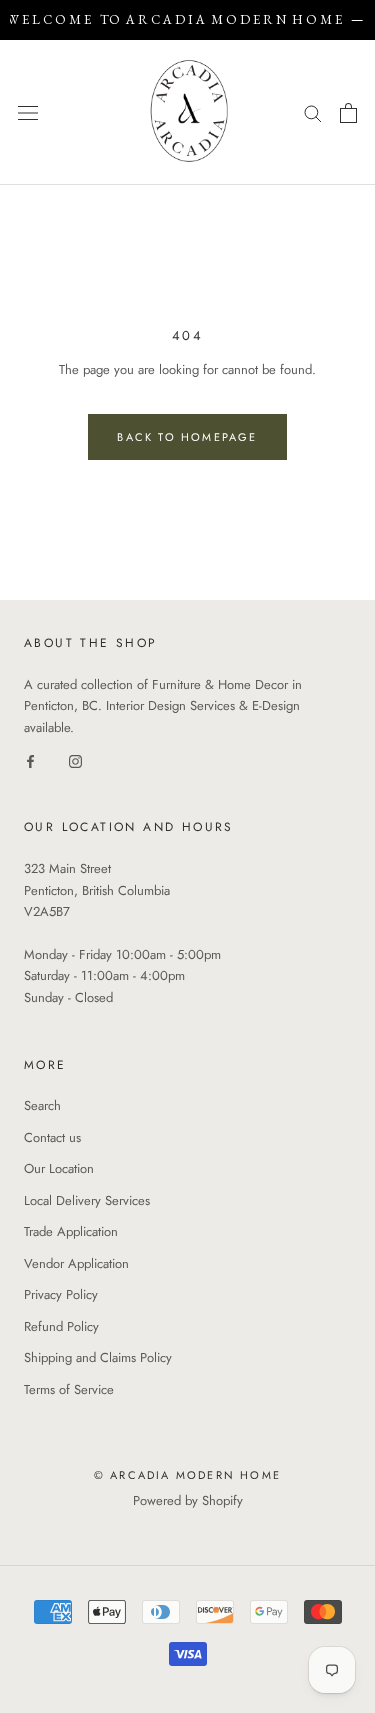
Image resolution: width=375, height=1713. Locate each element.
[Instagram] (75, 759)
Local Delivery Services (87, 1200)
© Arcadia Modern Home (187, 1475)
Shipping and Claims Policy (98, 1357)
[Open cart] (348, 113)
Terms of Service (69, 1389)
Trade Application (71, 1231)
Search (42, 1105)
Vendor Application (76, 1263)
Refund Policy (61, 1326)
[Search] (313, 112)
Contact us (52, 1137)
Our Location (59, 1168)
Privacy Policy (61, 1294)
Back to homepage (187, 437)
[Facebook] (30, 759)
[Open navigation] (28, 112)
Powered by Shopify (188, 1500)
